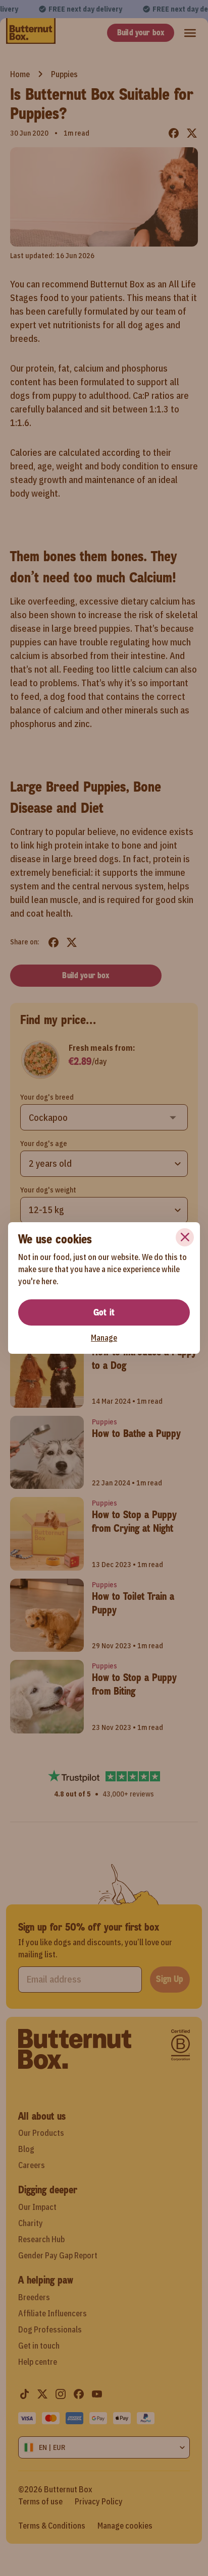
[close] (185, 1237)
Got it (104, 1312)
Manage (104, 1338)
